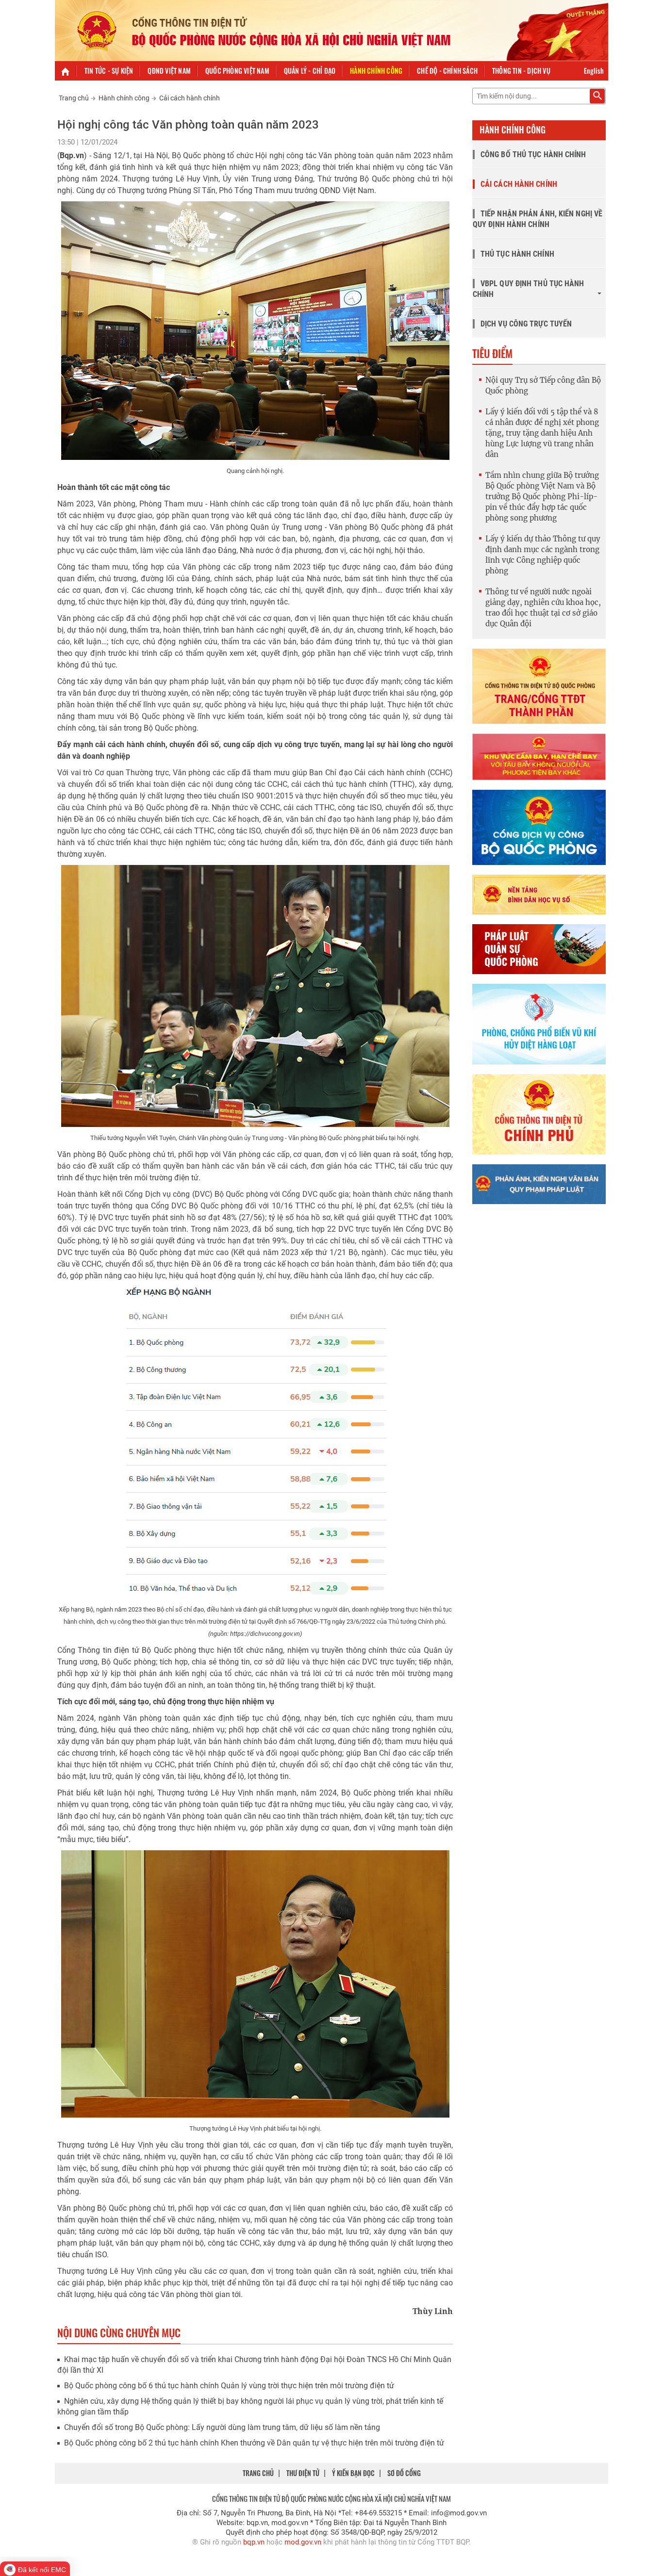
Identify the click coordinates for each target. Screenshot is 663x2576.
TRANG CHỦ (258, 2473)
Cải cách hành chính (190, 98)
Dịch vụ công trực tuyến (526, 324)
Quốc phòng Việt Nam (237, 71)
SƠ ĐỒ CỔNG (404, 2473)
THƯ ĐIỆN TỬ (303, 2473)
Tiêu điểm (492, 353)
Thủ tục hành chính (517, 254)
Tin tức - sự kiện (109, 71)
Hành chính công (376, 71)
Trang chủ (74, 98)
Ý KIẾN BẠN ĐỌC (353, 2473)
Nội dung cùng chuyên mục (119, 2332)
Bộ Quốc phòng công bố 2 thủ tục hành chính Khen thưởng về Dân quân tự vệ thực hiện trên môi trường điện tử (254, 2443)
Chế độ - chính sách (447, 71)
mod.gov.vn (303, 2542)
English (594, 71)
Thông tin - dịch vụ (521, 71)
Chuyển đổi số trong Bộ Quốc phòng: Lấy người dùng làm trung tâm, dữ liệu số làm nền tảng (222, 2427)
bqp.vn (254, 2542)
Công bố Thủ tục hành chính (533, 155)
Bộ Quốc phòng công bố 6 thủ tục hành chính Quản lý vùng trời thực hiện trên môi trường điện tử (229, 2386)
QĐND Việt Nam (169, 71)
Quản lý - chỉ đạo (310, 71)
